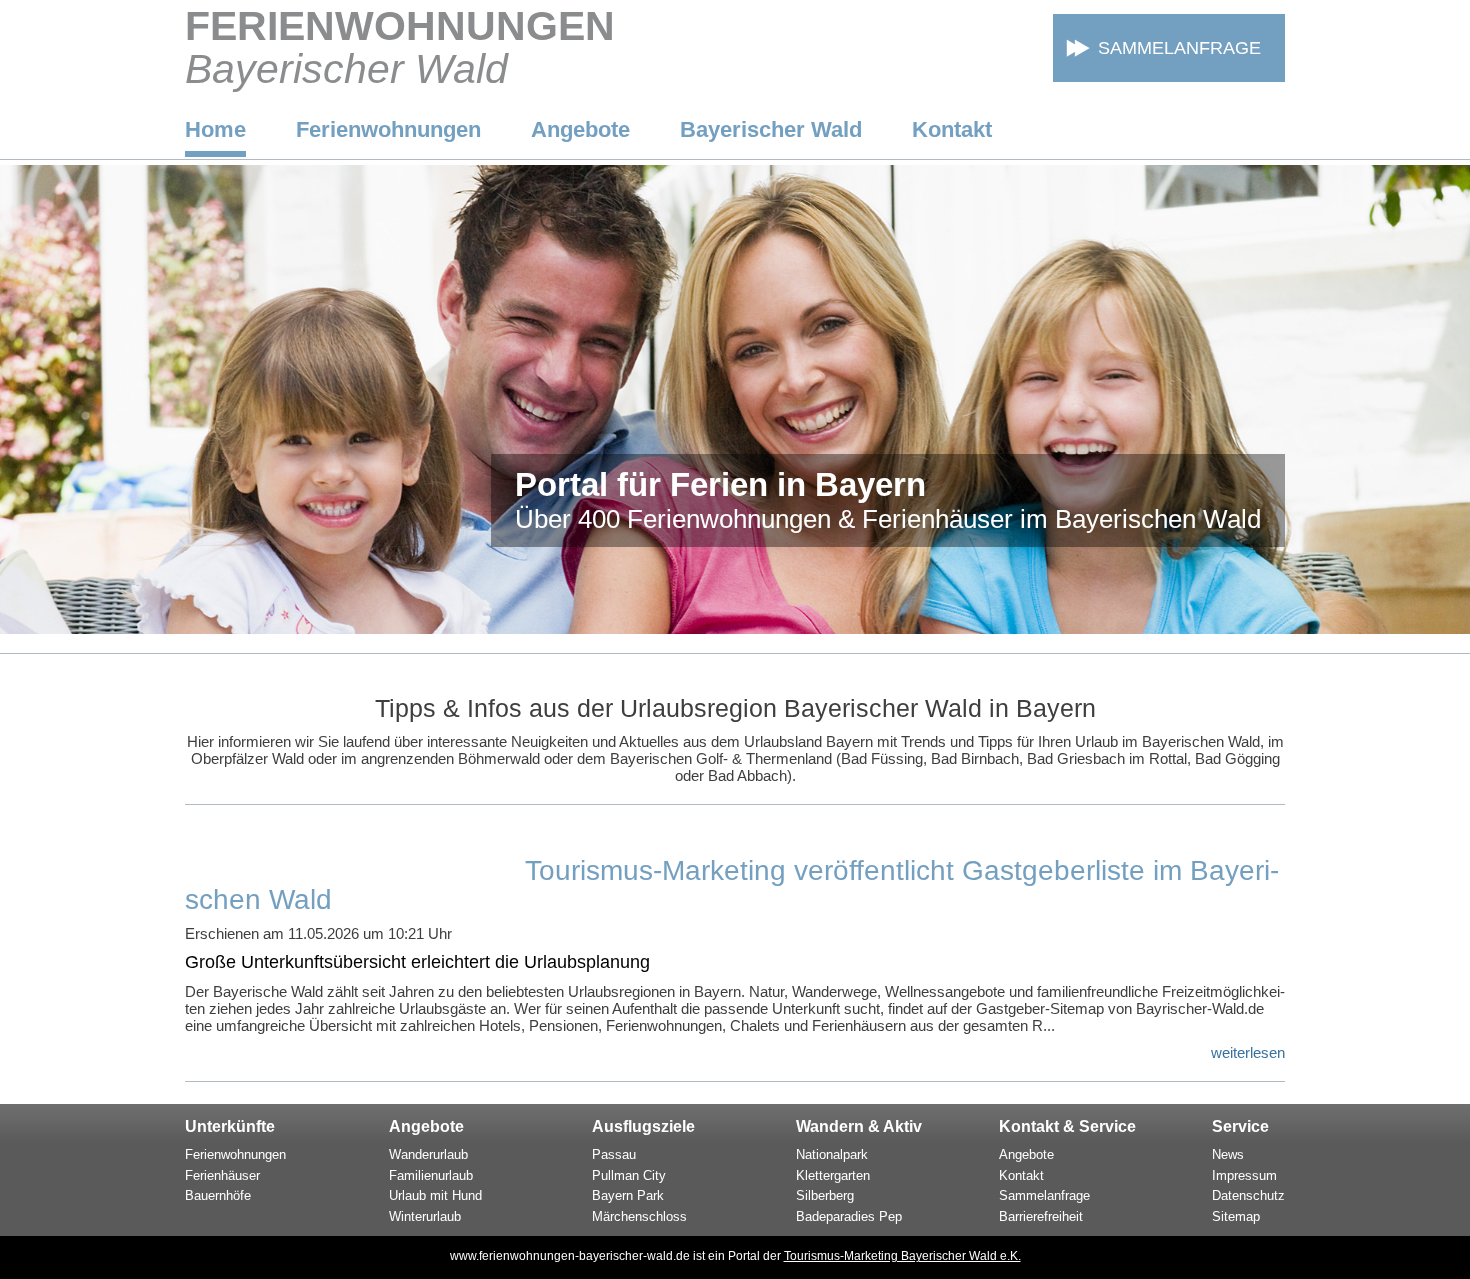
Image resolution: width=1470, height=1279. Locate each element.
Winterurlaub (425, 1216)
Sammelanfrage (1179, 48)
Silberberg (825, 1195)
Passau (614, 1154)
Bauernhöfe (218, 1195)
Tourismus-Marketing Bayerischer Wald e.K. (902, 1256)
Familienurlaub (431, 1175)
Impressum (1244, 1175)
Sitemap (1236, 1216)
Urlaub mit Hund (435, 1195)
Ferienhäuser (222, 1175)
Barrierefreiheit (1041, 1216)
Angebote (580, 129)
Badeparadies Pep (849, 1216)
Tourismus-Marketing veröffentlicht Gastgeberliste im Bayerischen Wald (732, 885)
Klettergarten (833, 1175)
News (1228, 1154)
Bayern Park (628, 1195)
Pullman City (629, 1175)
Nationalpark (832, 1154)
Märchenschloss (639, 1216)
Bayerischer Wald (771, 129)
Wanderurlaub (428, 1154)
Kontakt (952, 129)
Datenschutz (1248, 1195)
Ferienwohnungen (388, 129)
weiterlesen (1248, 1052)
